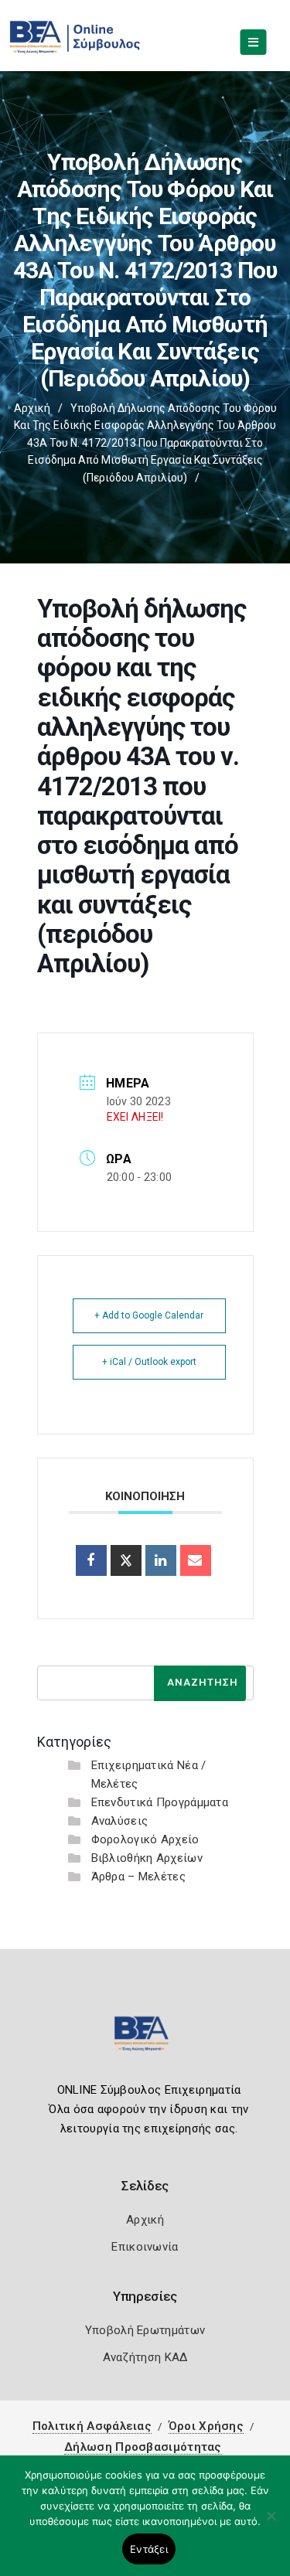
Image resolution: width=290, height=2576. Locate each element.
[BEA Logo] (145, 2040)
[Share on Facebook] (91, 1560)
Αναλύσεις (120, 1821)
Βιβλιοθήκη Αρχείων (147, 1858)
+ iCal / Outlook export (149, 1362)
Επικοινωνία (145, 2247)
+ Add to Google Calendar (149, 1315)
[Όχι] (271, 2523)
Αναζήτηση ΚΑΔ (145, 2357)
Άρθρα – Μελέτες (139, 1877)
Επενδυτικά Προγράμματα (160, 1802)
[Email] (196, 1560)
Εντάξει (149, 2549)
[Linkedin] (161, 1560)
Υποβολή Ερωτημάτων (145, 2330)
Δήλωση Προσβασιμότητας (143, 2447)
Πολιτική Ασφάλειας (92, 2426)
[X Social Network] (126, 1560)
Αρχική (32, 408)
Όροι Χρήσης (206, 2426)
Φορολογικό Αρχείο (145, 1839)
